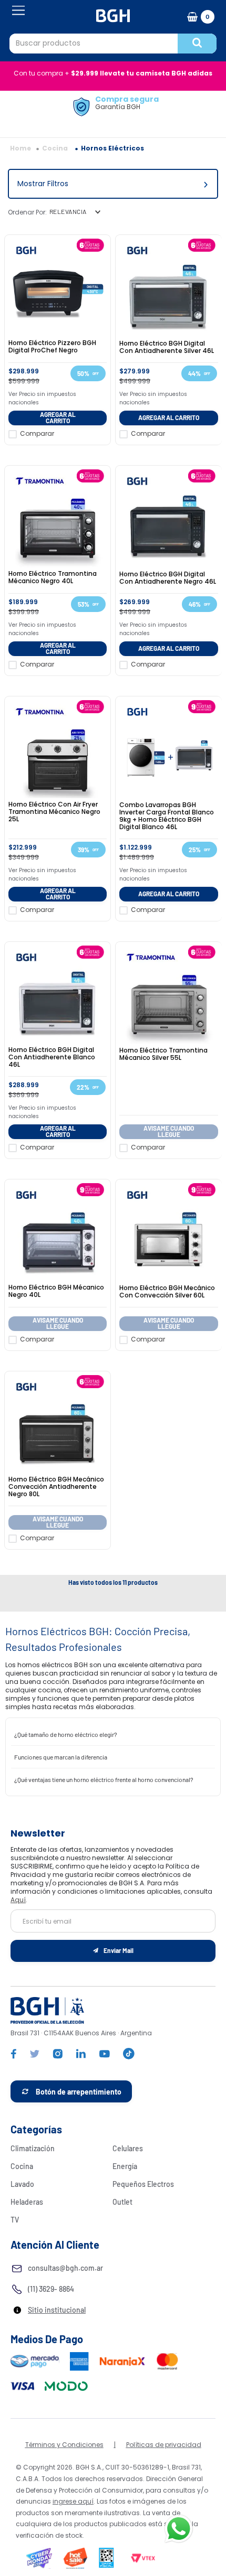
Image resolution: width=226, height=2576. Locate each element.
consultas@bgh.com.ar (65, 2268)
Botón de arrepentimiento (79, 2092)
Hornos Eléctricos (112, 148)
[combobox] (113, 44)
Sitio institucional (57, 2310)
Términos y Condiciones (64, 2445)
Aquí (18, 1900)
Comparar (37, 434)
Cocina (55, 148)
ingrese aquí (73, 2501)
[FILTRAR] (113, 184)
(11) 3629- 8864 (51, 2289)
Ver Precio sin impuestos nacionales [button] (42, 398)
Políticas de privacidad (164, 2445)
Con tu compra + (113, 73)
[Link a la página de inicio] (20, 148)
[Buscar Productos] (197, 44)
